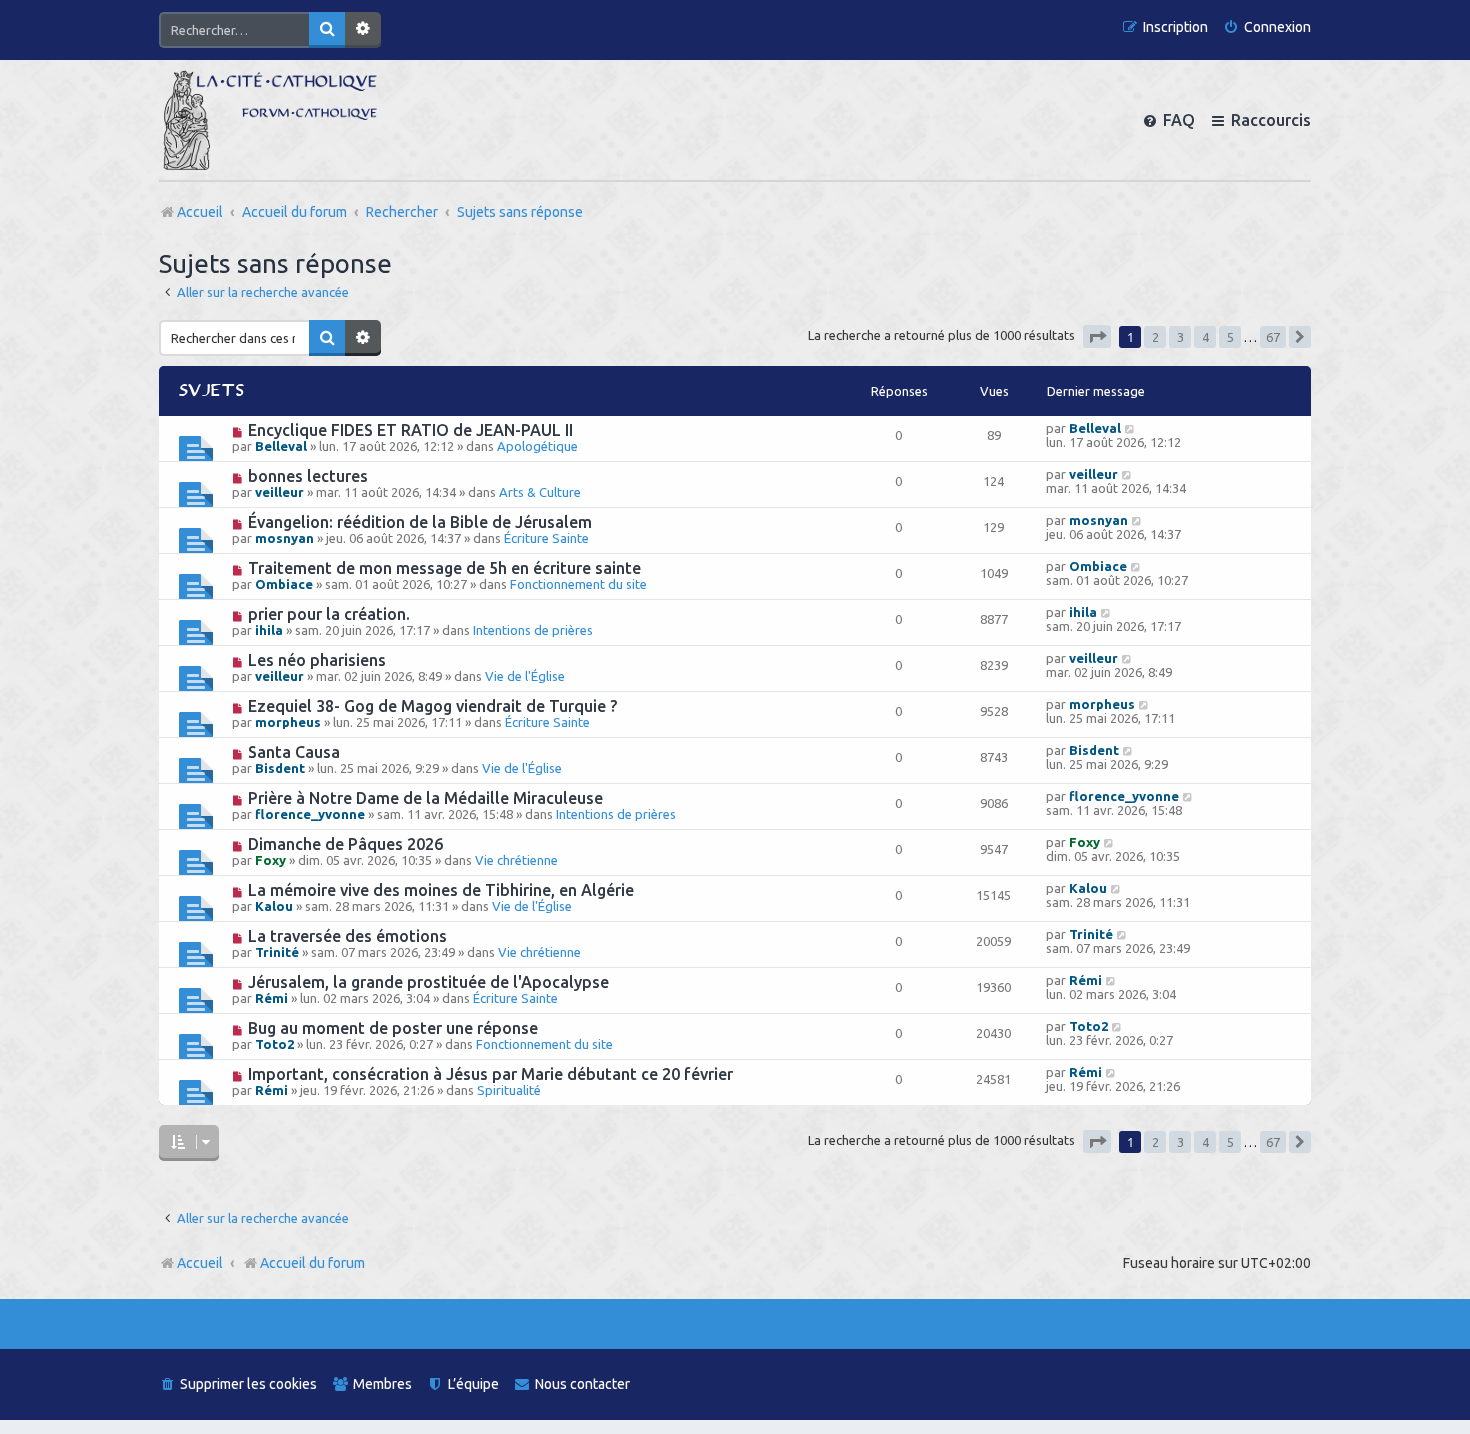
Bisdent (280, 768)
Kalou (274, 906)
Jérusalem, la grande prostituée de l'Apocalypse (428, 982)
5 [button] (1230, 337)
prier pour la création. (329, 614)
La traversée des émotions (347, 936)
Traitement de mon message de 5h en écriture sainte (444, 568)
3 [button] (1180, 337)
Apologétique (537, 446)
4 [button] (1205, 337)
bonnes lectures (308, 476)
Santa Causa (294, 752)
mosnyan (284, 538)
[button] (1097, 336)
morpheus (288, 722)
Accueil (200, 1263)
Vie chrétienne (516, 860)
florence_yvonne (310, 814)
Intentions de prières (533, 630)
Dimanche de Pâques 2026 (345, 844)
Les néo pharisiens (317, 660)
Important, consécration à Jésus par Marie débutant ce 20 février (490, 1074)
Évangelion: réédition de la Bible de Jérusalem (420, 522)
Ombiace (284, 584)
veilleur (279, 492)
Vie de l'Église (525, 676)
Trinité (277, 952)
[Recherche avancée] (363, 30)
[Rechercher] (327, 30)
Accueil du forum (312, 1263)
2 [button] (1155, 337)
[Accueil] (270, 120)
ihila (269, 630)
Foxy (270, 860)
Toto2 (274, 1044)
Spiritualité (509, 1090)
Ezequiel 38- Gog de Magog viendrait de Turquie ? (432, 706)
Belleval (281, 446)
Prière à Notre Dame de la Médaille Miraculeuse (425, 798)
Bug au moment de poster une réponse (393, 1028)
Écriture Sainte (546, 538)
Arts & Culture (540, 492)
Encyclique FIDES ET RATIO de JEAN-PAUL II (410, 430)
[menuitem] (1267, 27)
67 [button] (1273, 337)
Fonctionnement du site (578, 584)
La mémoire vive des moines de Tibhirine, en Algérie (441, 890)
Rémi (271, 998)
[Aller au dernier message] (1130, 428)
